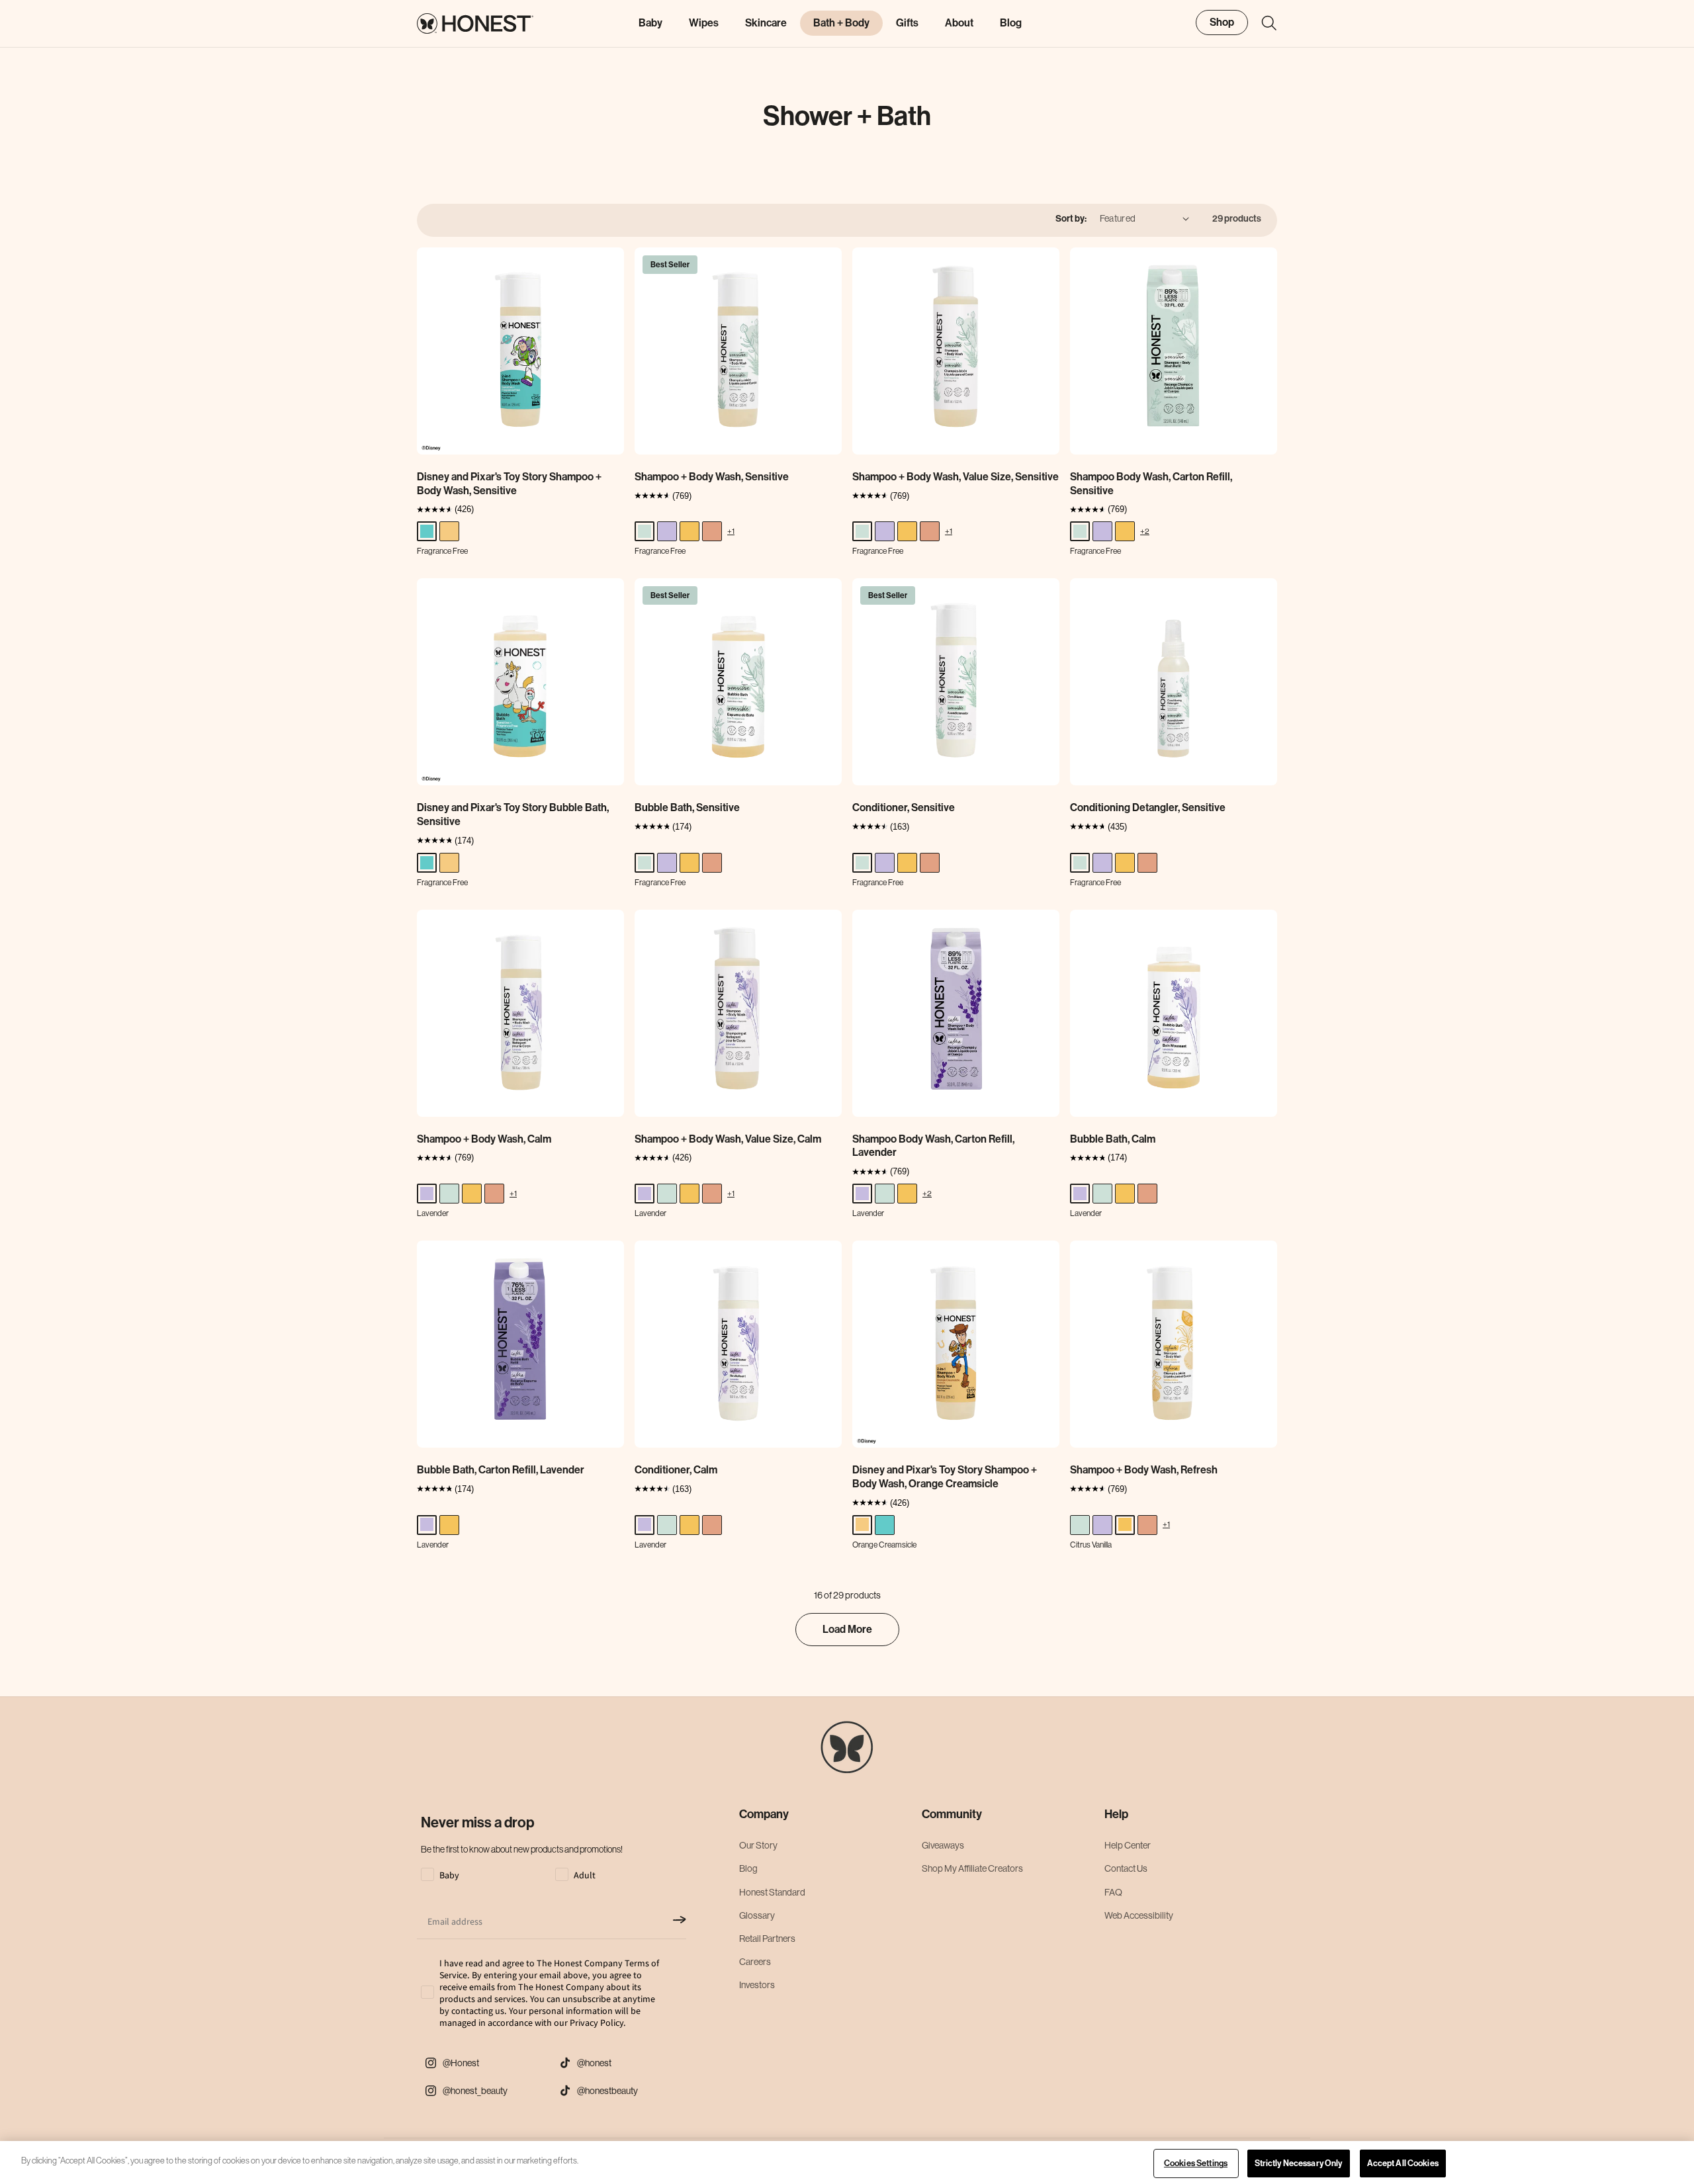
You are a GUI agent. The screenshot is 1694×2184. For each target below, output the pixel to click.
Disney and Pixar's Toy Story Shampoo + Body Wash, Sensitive (509, 484)
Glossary (757, 1915)
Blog (748, 1868)
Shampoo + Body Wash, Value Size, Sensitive (956, 477)
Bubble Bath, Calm (1113, 1139)
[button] (1263, 23)
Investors (757, 1985)
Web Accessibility (1139, 1915)
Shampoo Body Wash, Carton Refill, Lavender (933, 1146)
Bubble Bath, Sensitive (687, 808)
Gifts (907, 23)
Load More (847, 1629)
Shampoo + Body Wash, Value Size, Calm (728, 1139)
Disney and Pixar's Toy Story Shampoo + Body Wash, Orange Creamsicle (945, 1477)
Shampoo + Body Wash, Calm (484, 1139)
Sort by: (1071, 219)
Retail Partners (767, 1939)
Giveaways (943, 1845)
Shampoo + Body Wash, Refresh (1144, 1470)
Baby (650, 23)
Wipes (704, 23)
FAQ (1113, 1892)
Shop (1222, 22)
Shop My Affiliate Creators (972, 1868)
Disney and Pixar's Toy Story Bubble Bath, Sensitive (513, 814)
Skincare (766, 23)
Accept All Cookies (1403, 2163)
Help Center (1128, 1845)
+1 (731, 531)
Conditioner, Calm (676, 1470)
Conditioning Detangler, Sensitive (1148, 808)
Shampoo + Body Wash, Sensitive (712, 477)
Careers (755, 1962)
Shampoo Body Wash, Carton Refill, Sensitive (1151, 484)
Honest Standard (772, 1892)
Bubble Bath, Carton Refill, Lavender (501, 1470)
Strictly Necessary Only (1299, 2163)
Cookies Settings (1196, 2163)
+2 (1145, 531)
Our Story (758, 1845)
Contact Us (1126, 1868)
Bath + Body (841, 23)
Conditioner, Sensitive (904, 808)
